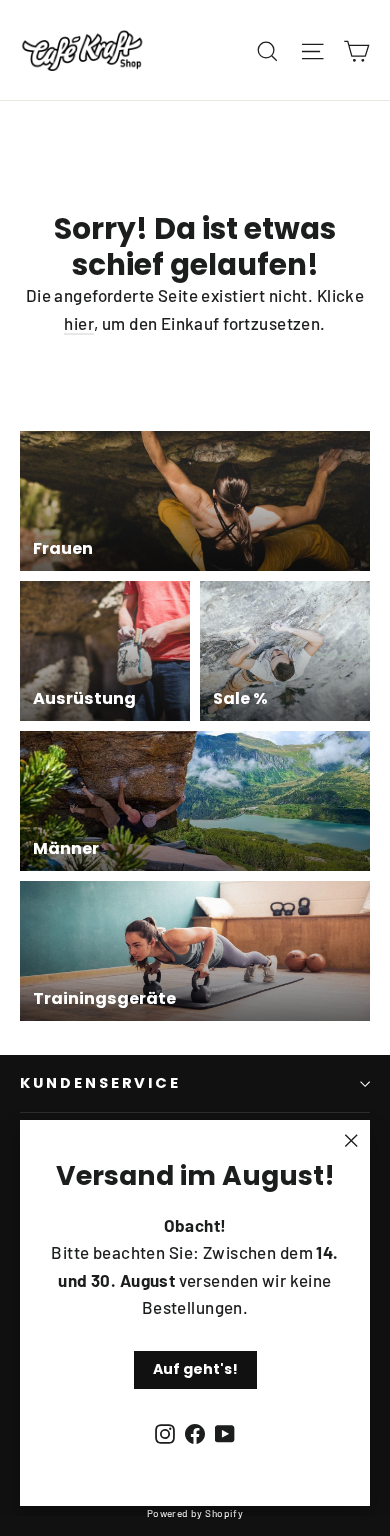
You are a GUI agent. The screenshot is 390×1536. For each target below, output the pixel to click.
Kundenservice (100, 1083)
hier (79, 323)
